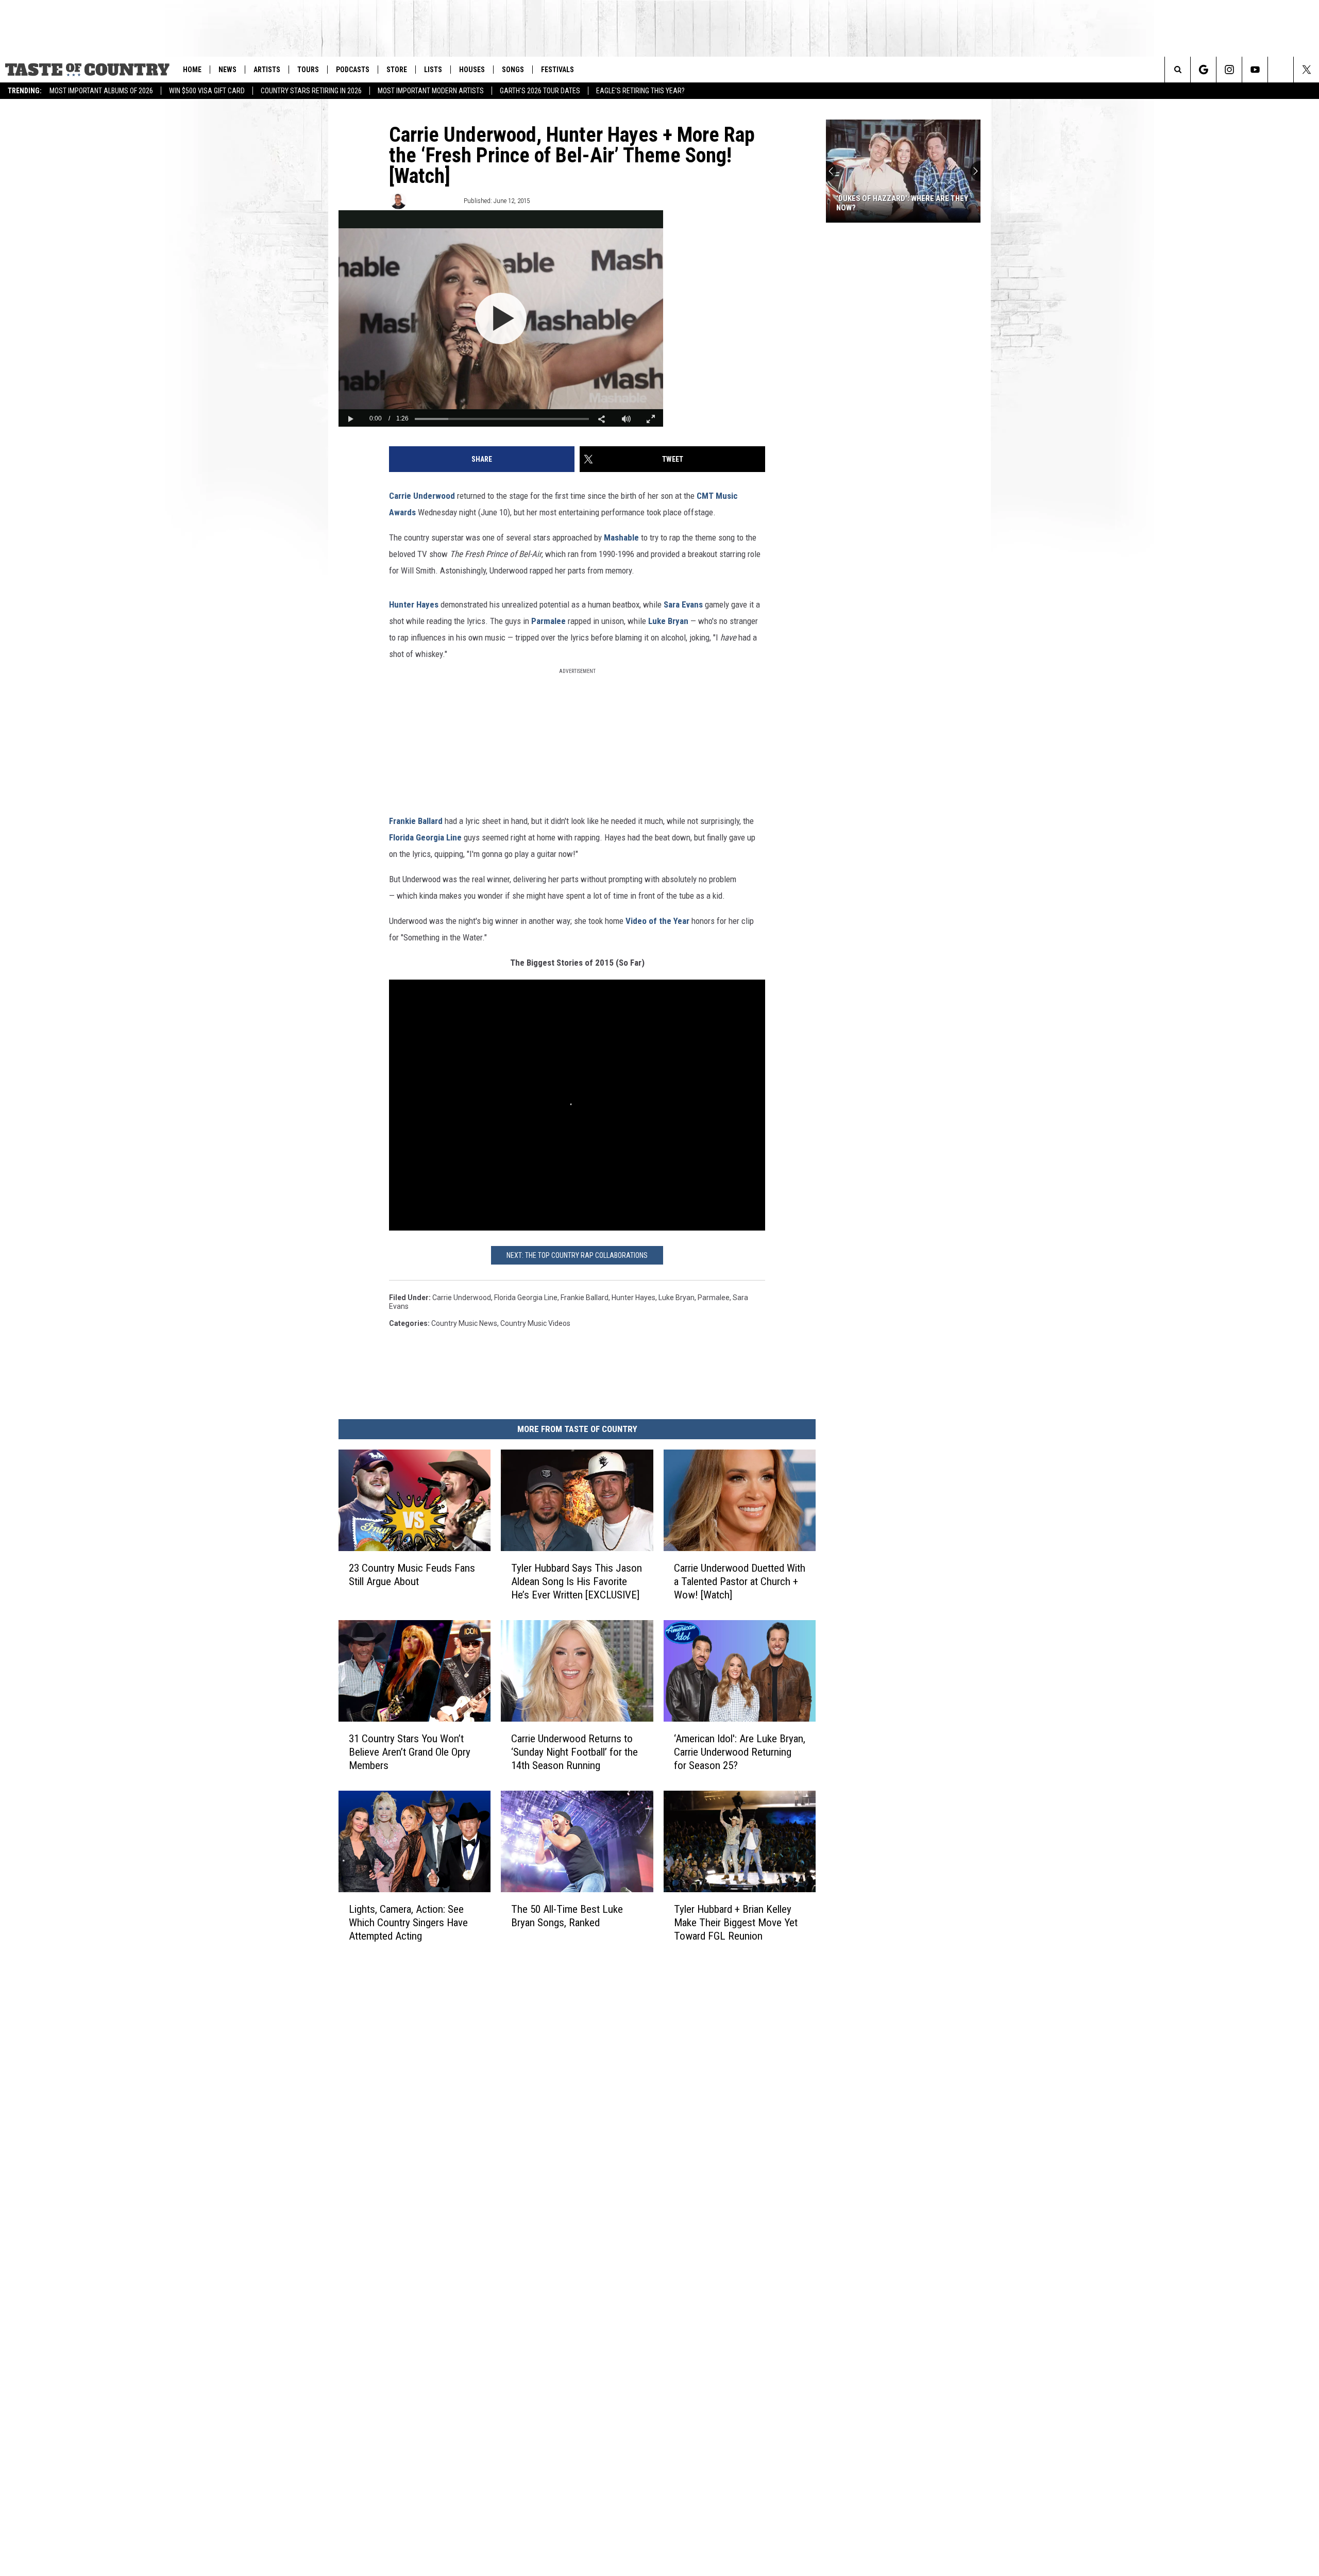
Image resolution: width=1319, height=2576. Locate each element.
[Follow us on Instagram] (1229, 70)
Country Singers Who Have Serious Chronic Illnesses (902, 203)
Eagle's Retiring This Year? (640, 91)
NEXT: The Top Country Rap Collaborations (577, 1255)
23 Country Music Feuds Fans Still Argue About (412, 1575)
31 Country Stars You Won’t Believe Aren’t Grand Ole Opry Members (410, 1752)
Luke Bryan (668, 621)
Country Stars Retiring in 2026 (311, 91)
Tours (308, 70)
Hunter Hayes (414, 604)
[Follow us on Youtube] (1255, 70)
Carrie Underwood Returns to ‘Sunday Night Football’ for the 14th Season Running (574, 1752)
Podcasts (353, 70)
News (227, 70)
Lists (433, 70)
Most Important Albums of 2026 (101, 91)
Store (397, 70)
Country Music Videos (535, 1323)
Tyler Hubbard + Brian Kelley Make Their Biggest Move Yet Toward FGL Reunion (736, 1922)
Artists (267, 70)
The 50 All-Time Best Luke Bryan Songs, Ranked (567, 1915)
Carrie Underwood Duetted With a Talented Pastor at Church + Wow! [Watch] (740, 1581)
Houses (472, 70)
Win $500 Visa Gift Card (207, 91)
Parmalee (548, 621)
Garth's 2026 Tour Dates (540, 91)
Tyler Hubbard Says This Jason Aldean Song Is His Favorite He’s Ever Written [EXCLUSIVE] (577, 1581)
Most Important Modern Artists (431, 91)
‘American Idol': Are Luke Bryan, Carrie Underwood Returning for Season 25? (740, 1752)
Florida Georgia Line (425, 837)
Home (192, 70)
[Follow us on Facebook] (1281, 70)
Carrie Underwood (422, 496)
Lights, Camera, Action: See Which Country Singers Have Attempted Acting (408, 1922)
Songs (513, 70)
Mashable (621, 537)
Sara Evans (683, 604)
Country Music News (464, 1323)
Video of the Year (657, 921)
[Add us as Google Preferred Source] (1203, 70)
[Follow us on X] (1306, 70)
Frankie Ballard (416, 821)
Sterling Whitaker (434, 201)
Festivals (557, 70)
